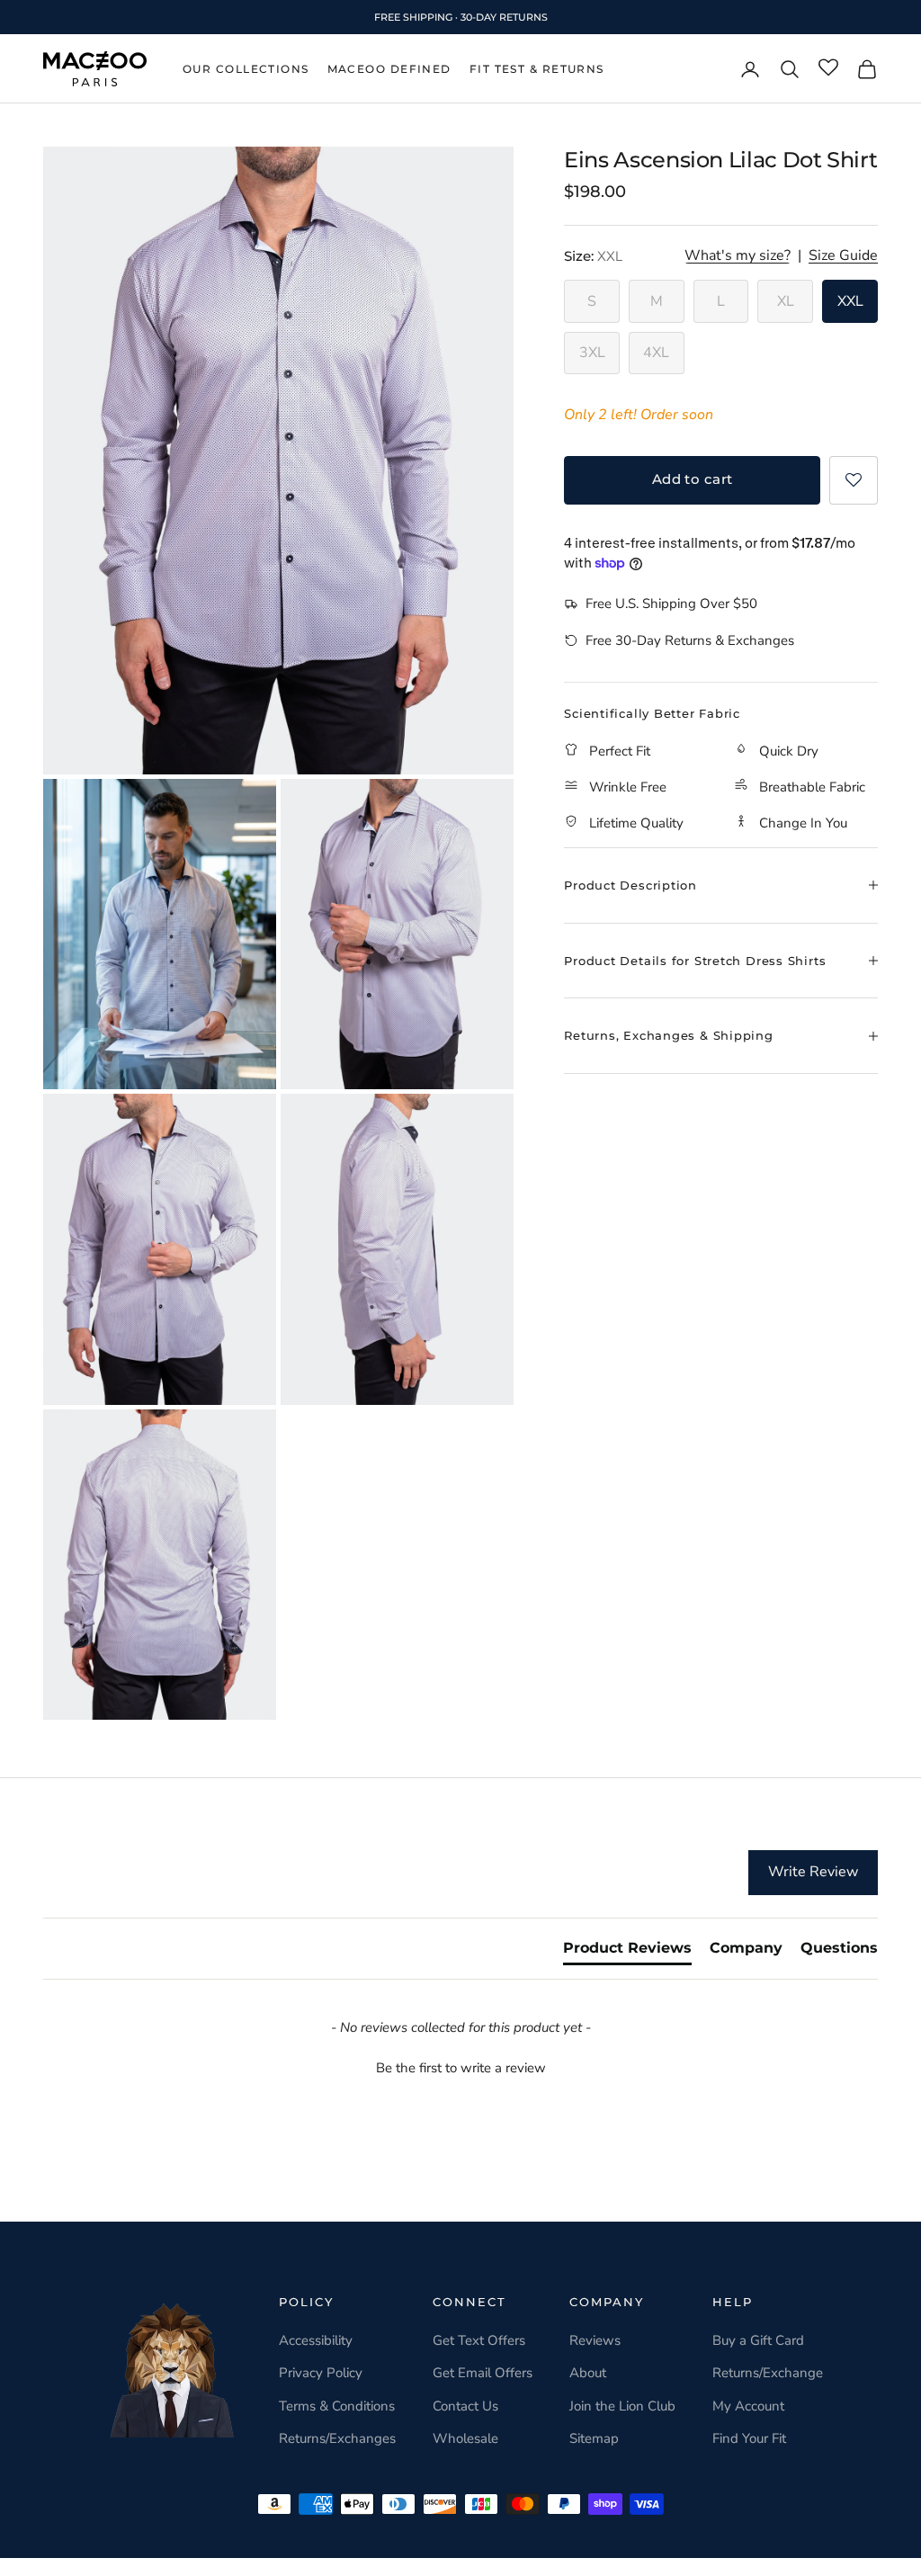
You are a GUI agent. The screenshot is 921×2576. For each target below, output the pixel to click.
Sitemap (594, 2438)
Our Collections (246, 69)
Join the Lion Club (622, 2406)
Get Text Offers (479, 2340)
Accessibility (316, 2340)
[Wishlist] (828, 68)
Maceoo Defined (389, 69)
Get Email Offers (483, 2373)
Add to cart (693, 479)
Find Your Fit (749, 2438)
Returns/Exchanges (337, 2438)
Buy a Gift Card (758, 2340)
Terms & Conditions (337, 2406)
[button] (854, 480)
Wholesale (465, 2438)
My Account (748, 2406)
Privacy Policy (321, 2373)
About (588, 2373)
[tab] (627, 1952)
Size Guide (843, 256)
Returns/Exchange (768, 2373)
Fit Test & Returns (537, 69)
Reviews (595, 2340)
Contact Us (465, 2406)
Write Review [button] (813, 1872)
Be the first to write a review (461, 2068)
